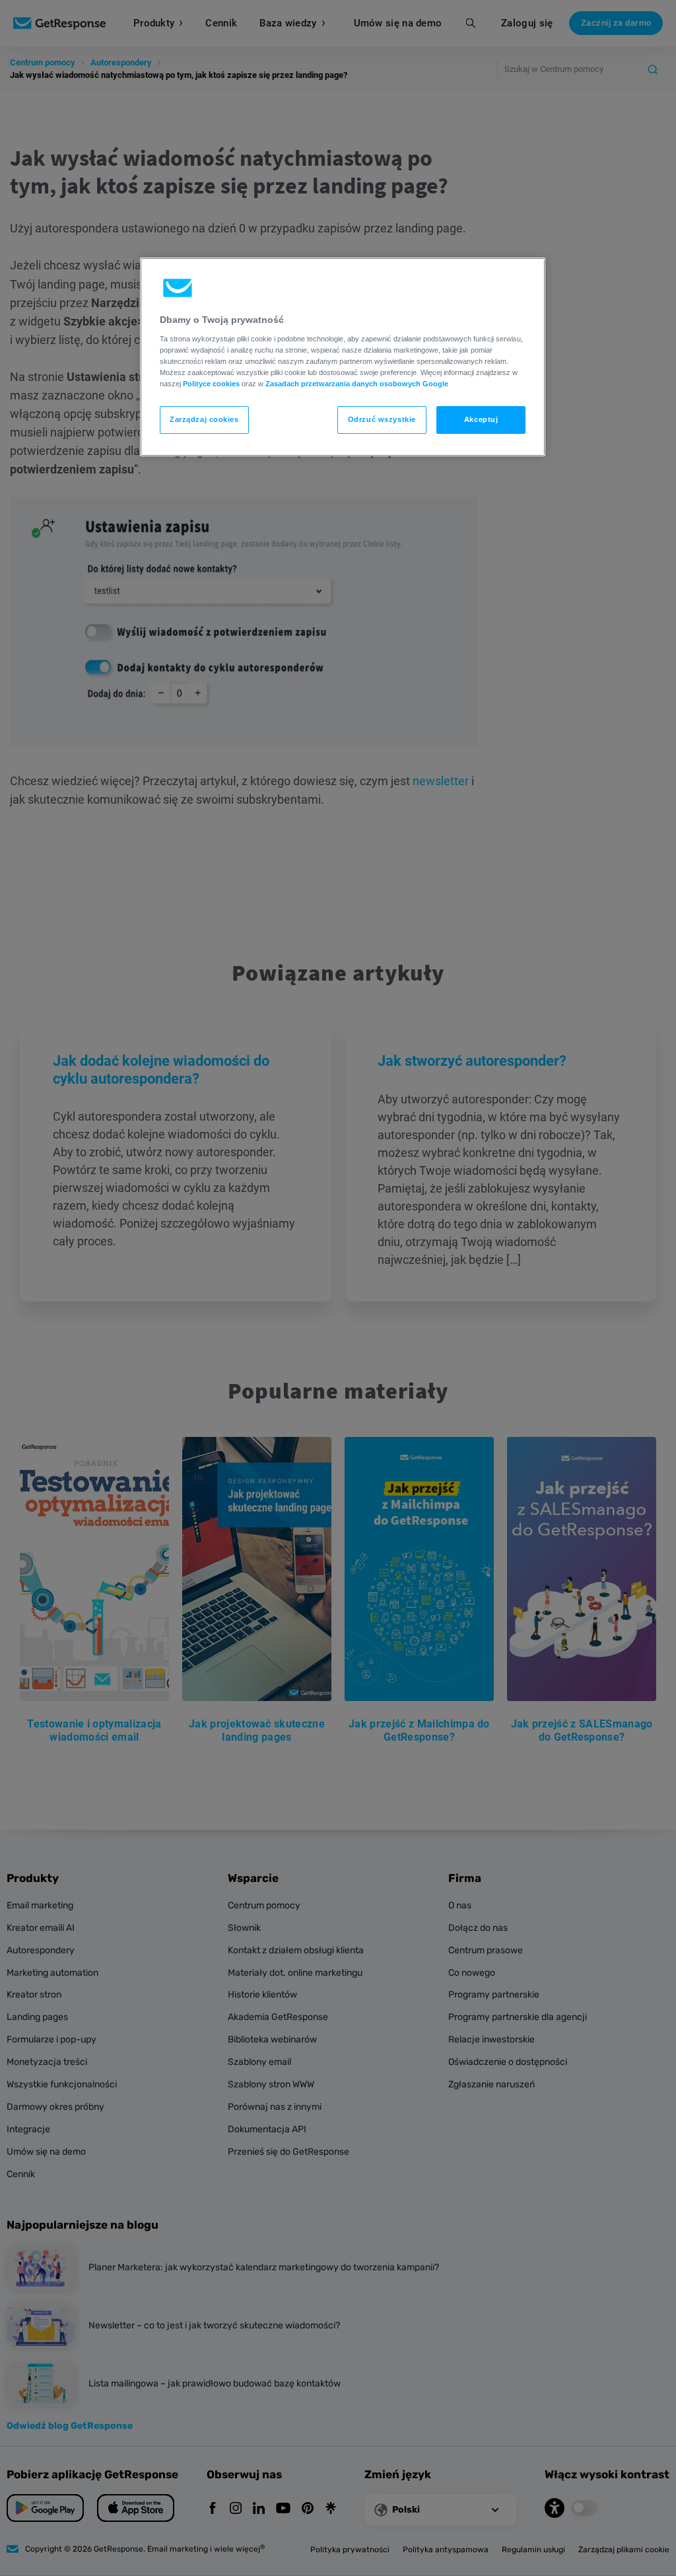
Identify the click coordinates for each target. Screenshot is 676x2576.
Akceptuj (481, 419)
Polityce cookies (211, 384)
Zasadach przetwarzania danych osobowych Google (357, 384)
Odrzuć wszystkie (382, 419)
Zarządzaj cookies (204, 419)
